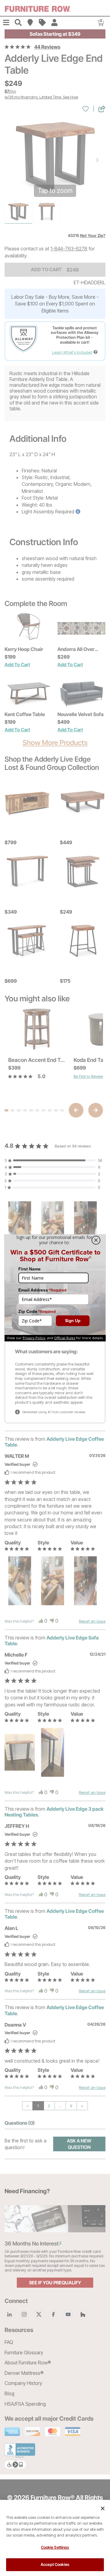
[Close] (103, 2508)
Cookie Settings (55, 2547)
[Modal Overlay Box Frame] (55, 1288)
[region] (55, 2538)
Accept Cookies (55, 2564)
